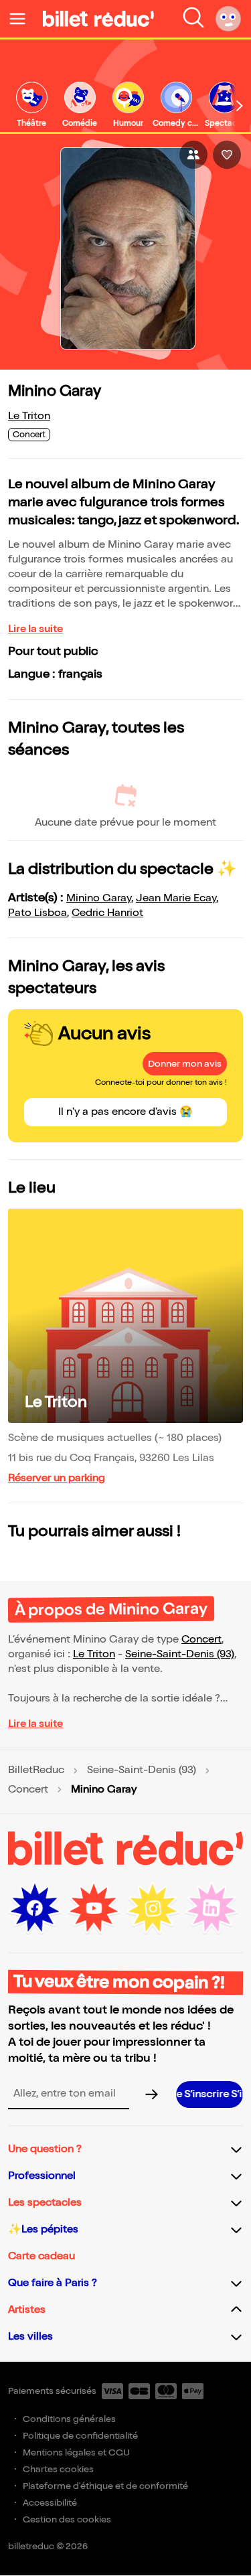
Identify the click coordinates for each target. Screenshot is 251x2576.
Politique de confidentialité (80, 2436)
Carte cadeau (41, 2256)
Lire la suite (35, 629)
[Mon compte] (228, 19)
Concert (201, 1640)
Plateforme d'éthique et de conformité (105, 2486)
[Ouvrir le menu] (23, 19)
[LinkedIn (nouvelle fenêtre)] (212, 1908)
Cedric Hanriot (107, 913)
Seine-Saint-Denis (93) (180, 1654)
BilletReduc (36, 1770)
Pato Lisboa (37, 913)
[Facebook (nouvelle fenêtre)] (35, 1908)
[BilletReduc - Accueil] (98, 19)
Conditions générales (69, 2419)
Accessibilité (50, 2503)
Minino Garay (99, 898)
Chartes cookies (58, 2469)
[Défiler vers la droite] (240, 106)
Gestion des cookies (67, 2519)
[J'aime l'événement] (227, 155)
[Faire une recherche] (193, 19)
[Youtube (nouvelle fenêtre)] (94, 1908)
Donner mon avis (185, 1064)
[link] (31, 105)
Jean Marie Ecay (176, 898)
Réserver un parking (57, 1478)
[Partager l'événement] (193, 155)
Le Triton (29, 416)
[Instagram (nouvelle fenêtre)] (153, 1908)
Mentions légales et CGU (76, 2452)
